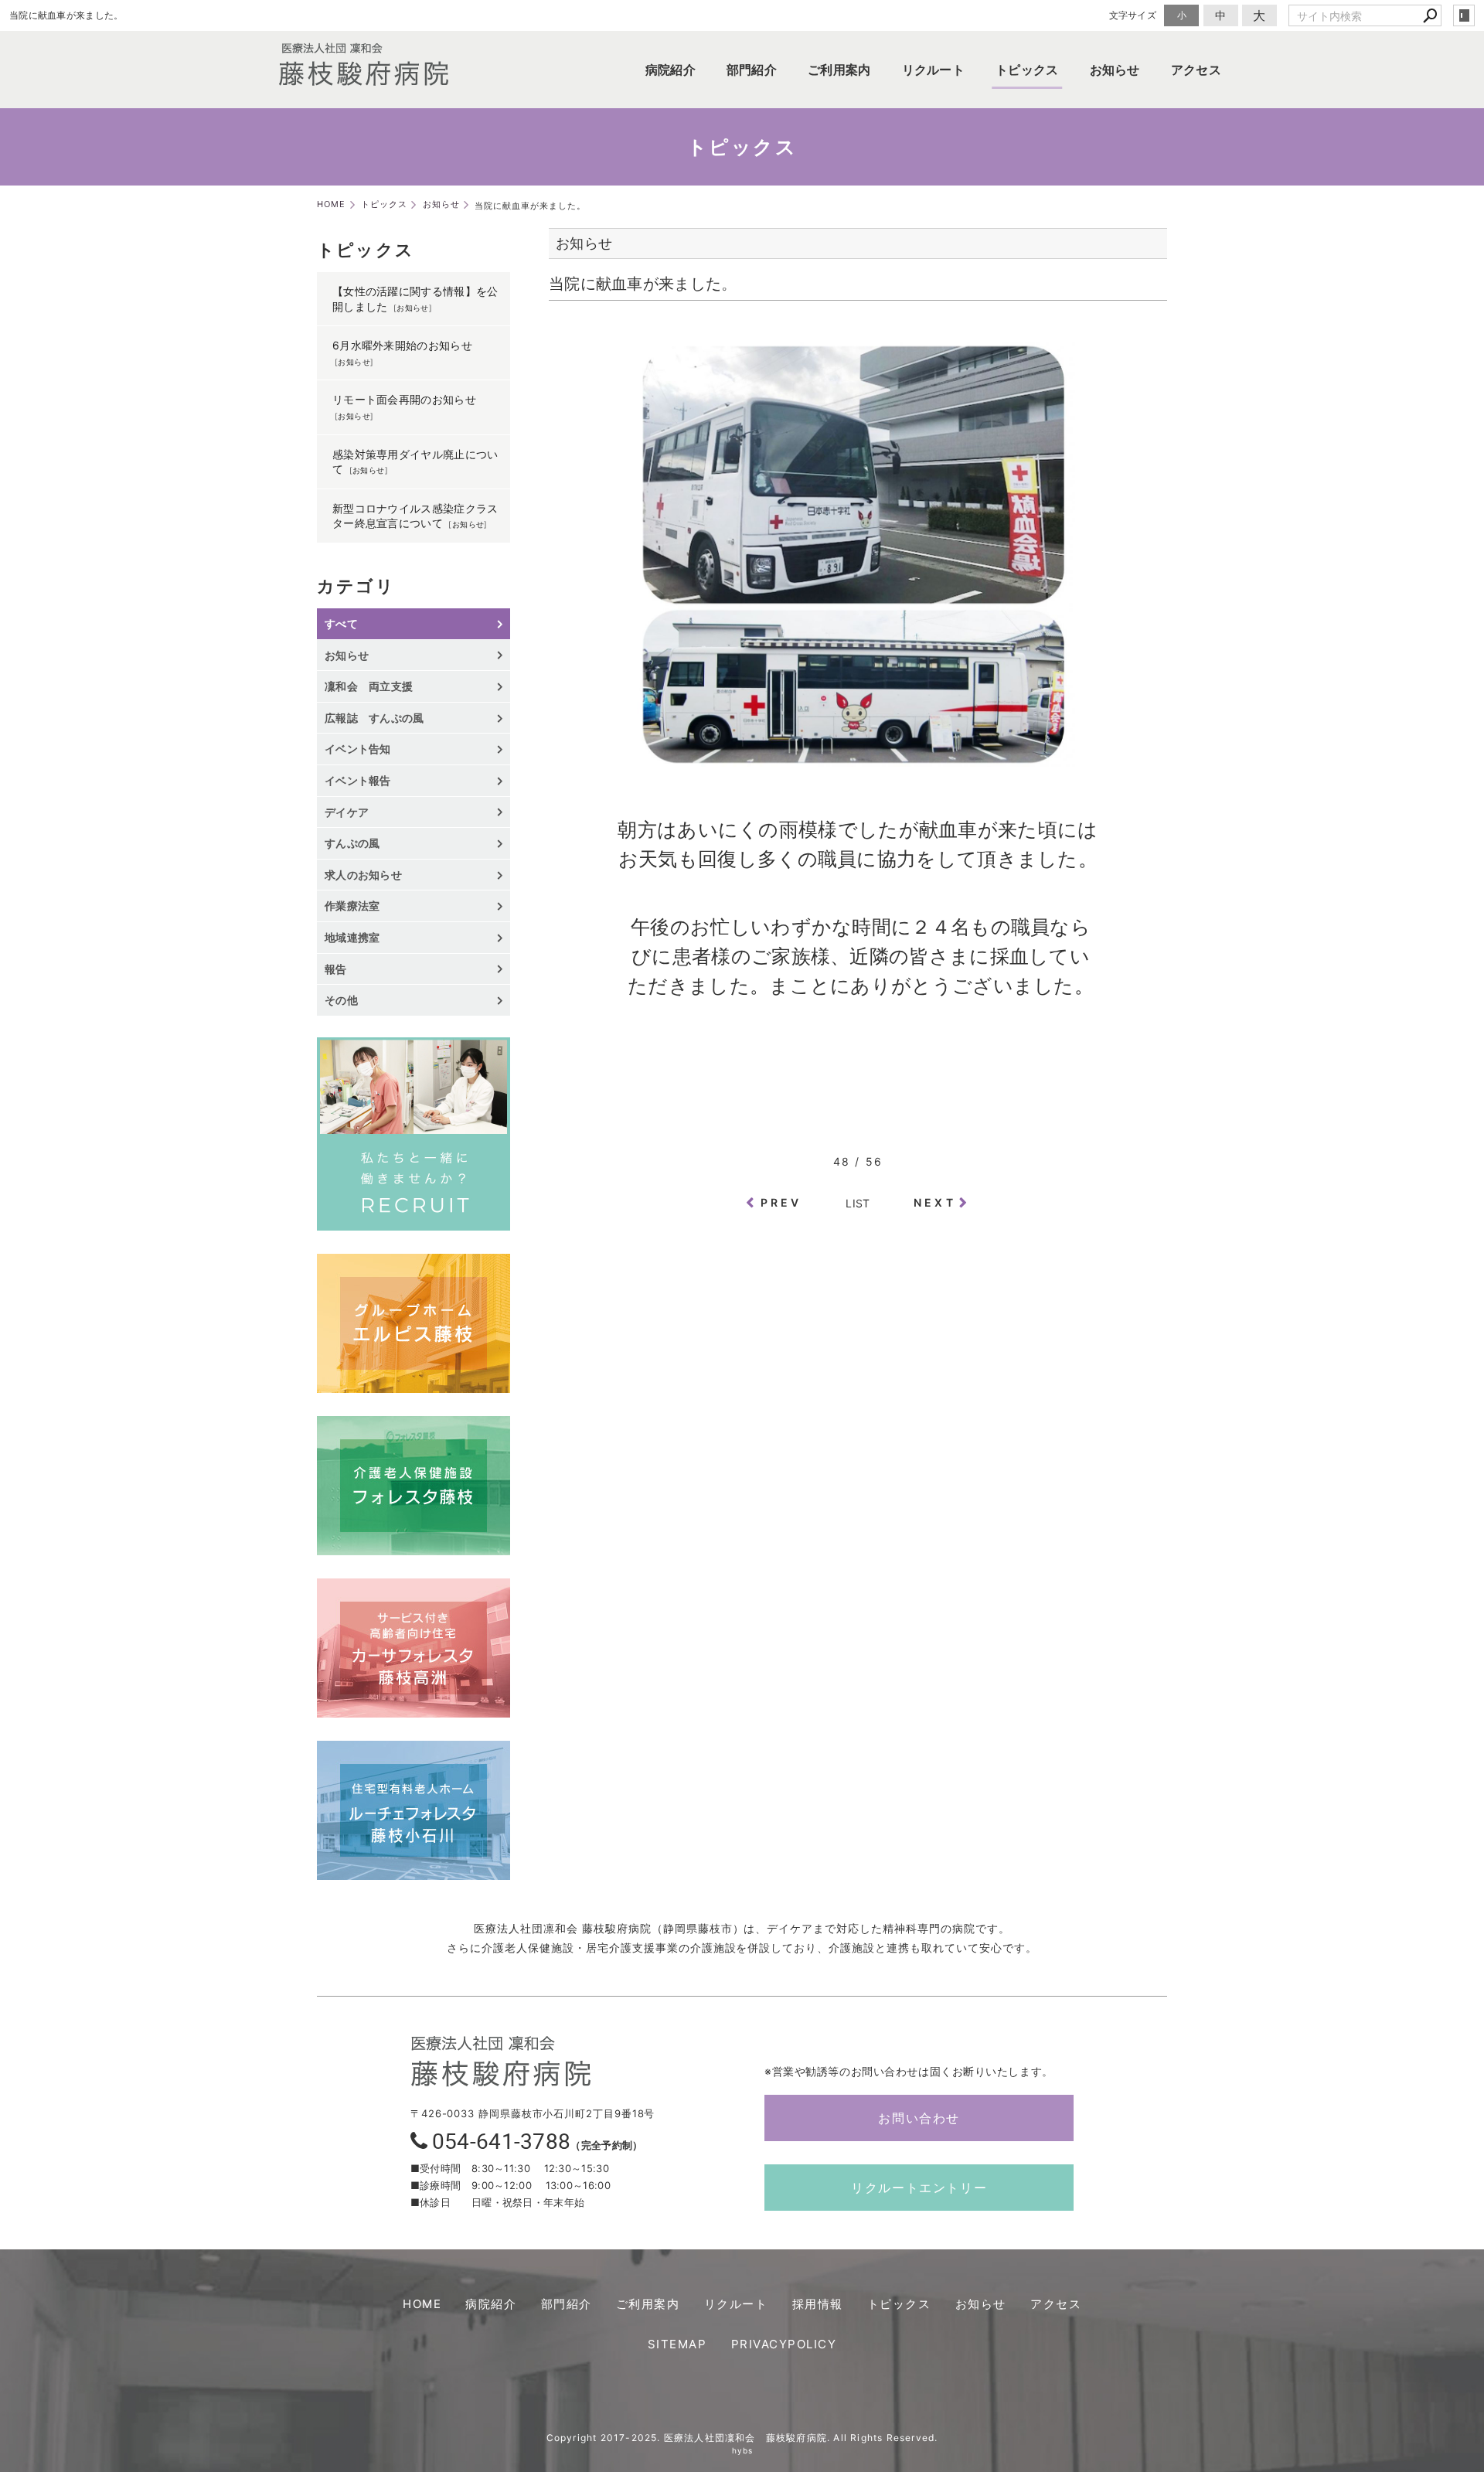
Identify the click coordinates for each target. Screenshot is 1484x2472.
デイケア (347, 812)
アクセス (1196, 70)
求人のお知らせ (363, 875)
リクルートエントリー (919, 2188)
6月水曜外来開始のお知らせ (402, 345)
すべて (341, 623)
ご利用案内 (839, 70)
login (1464, 15)
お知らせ (1115, 70)
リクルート (934, 70)
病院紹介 (671, 70)
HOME (422, 2304)
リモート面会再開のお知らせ (404, 399)
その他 (347, 1000)
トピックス (1027, 70)
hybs (742, 2450)
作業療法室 (352, 906)
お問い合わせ (919, 2118)
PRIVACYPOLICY (784, 2344)
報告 (336, 969)
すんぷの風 (352, 843)
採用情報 (818, 2304)
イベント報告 (358, 780)
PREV (781, 1202)
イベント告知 (358, 749)
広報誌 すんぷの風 (374, 718)
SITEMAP (677, 2344)
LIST (858, 1203)
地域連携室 (352, 937)
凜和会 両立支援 (369, 686)
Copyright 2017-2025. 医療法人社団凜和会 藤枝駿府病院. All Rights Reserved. (742, 2438)
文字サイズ (1133, 15)
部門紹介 (752, 70)
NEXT (935, 1202)
